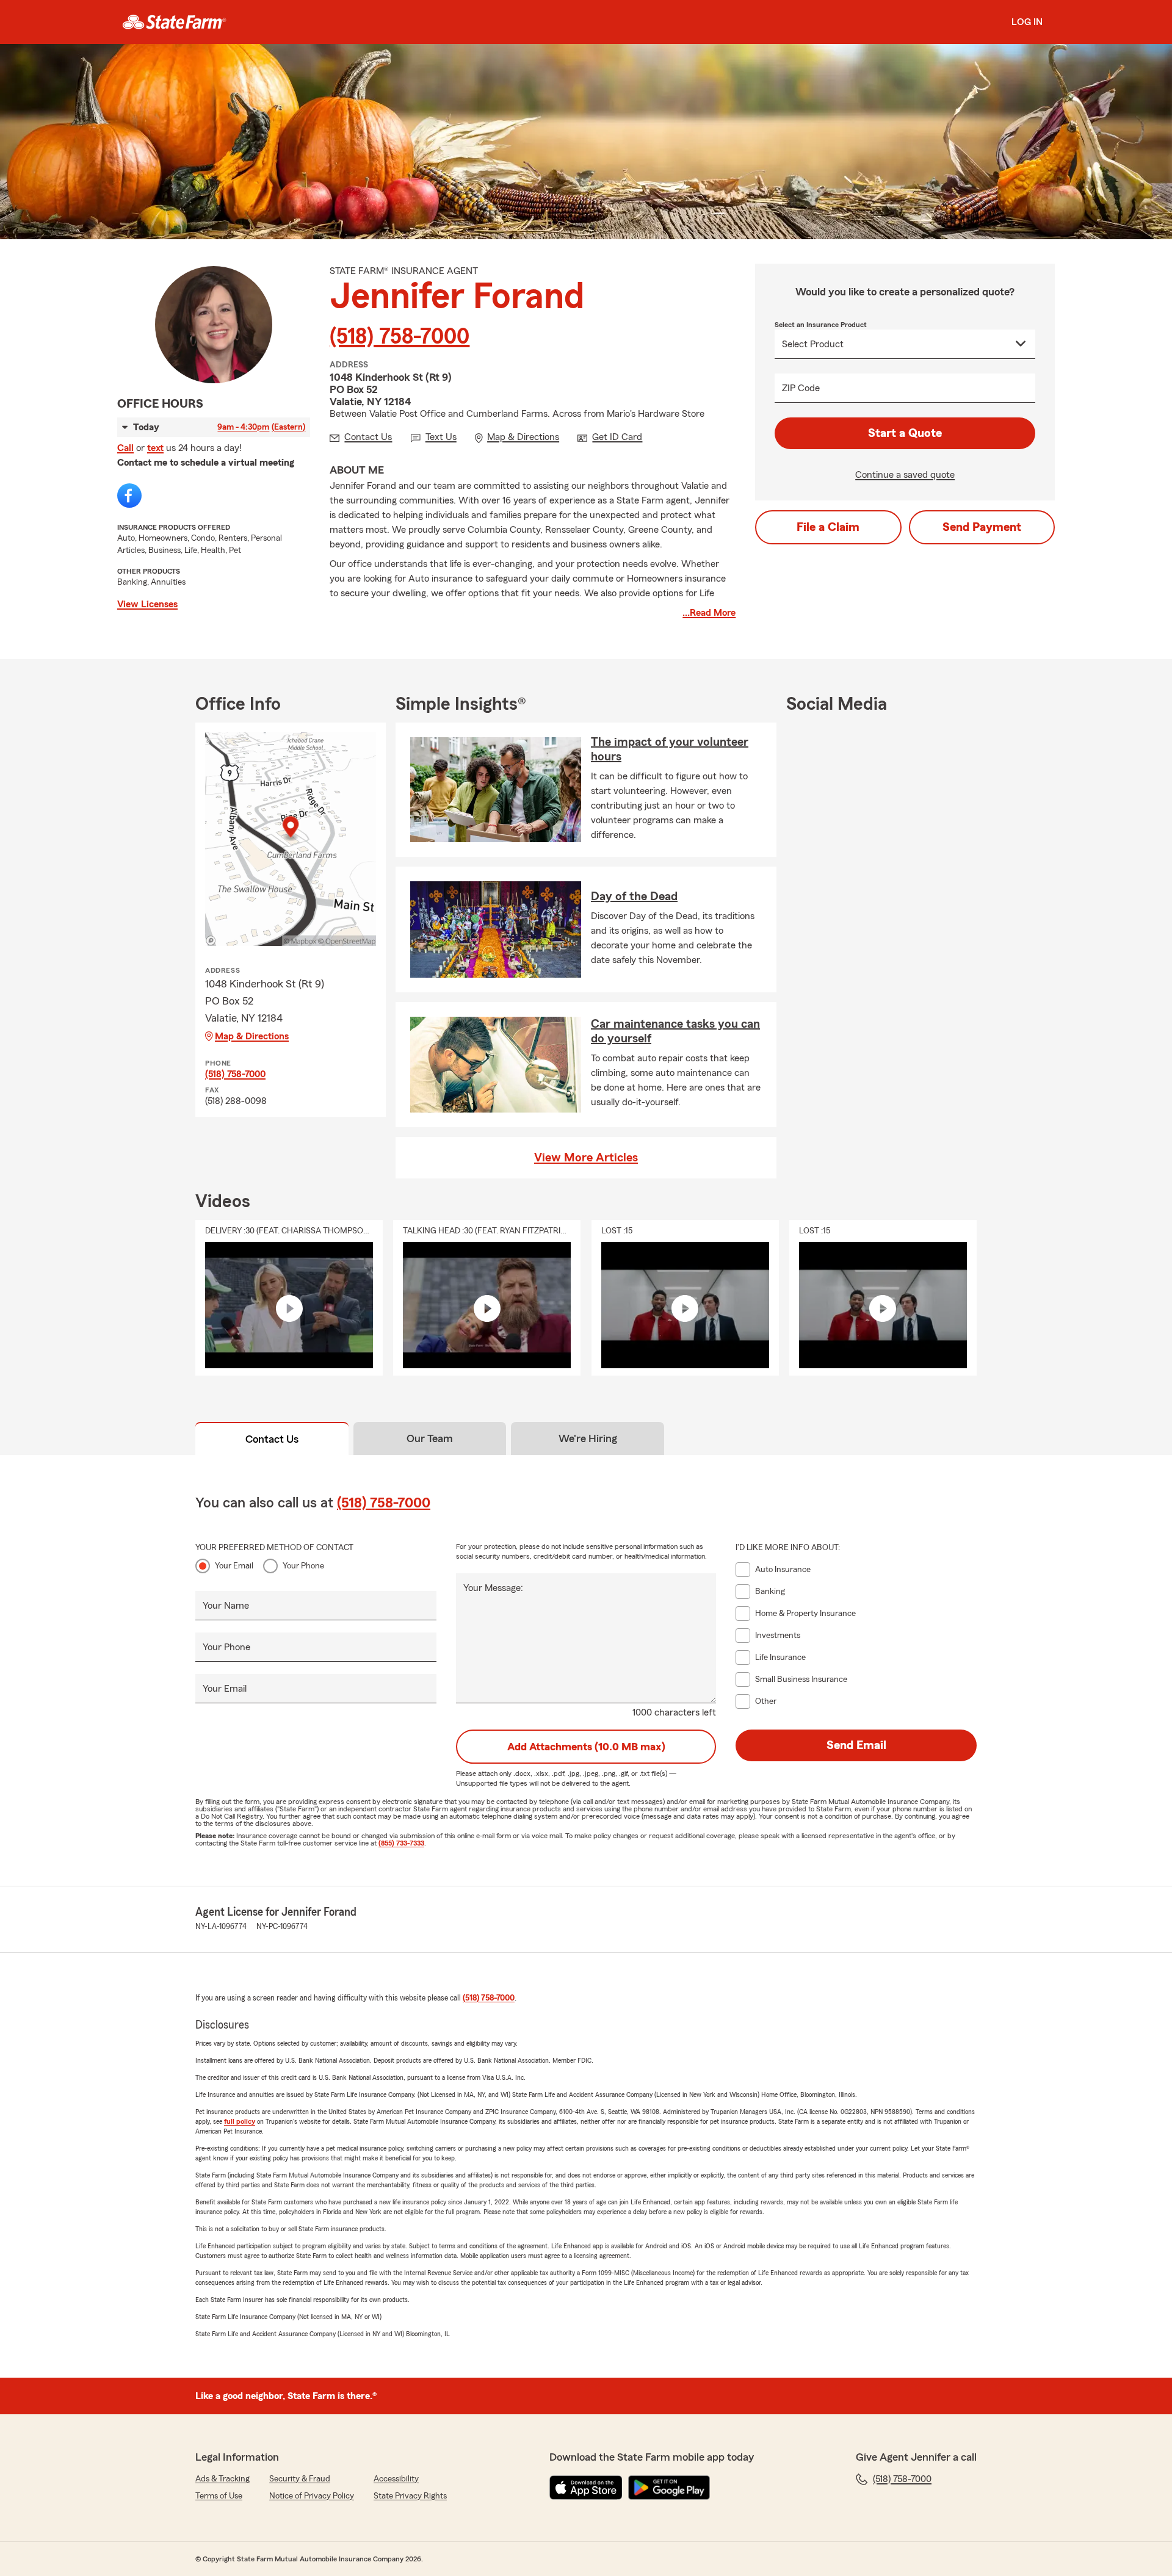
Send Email (856, 1745)
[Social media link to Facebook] (129, 496)
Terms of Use (219, 2496)
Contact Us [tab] (272, 1439)
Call (125, 448)
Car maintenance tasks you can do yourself (675, 1031)
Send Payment (982, 527)
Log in (1027, 22)
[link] (174, 22)
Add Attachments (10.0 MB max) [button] (586, 1747)
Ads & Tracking (222, 2479)
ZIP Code (801, 388)
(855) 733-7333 (401, 1843)
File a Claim (828, 527)
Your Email (234, 1566)
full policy (240, 2121)
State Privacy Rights (410, 2496)
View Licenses (147, 604)
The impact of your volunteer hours (670, 749)
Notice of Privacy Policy (312, 2496)
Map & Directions (252, 1036)
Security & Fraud (300, 2479)
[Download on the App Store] (586, 2488)
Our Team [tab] (430, 1438)
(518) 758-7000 (400, 337)
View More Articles (586, 1158)
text (155, 448)
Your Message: (493, 1588)
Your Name (226, 1606)
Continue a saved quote (905, 475)
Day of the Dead (634, 897)
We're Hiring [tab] (588, 1438)
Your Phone (303, 1566)
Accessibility (396, 2479)
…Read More (709, 613)
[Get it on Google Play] (669, 2488)
